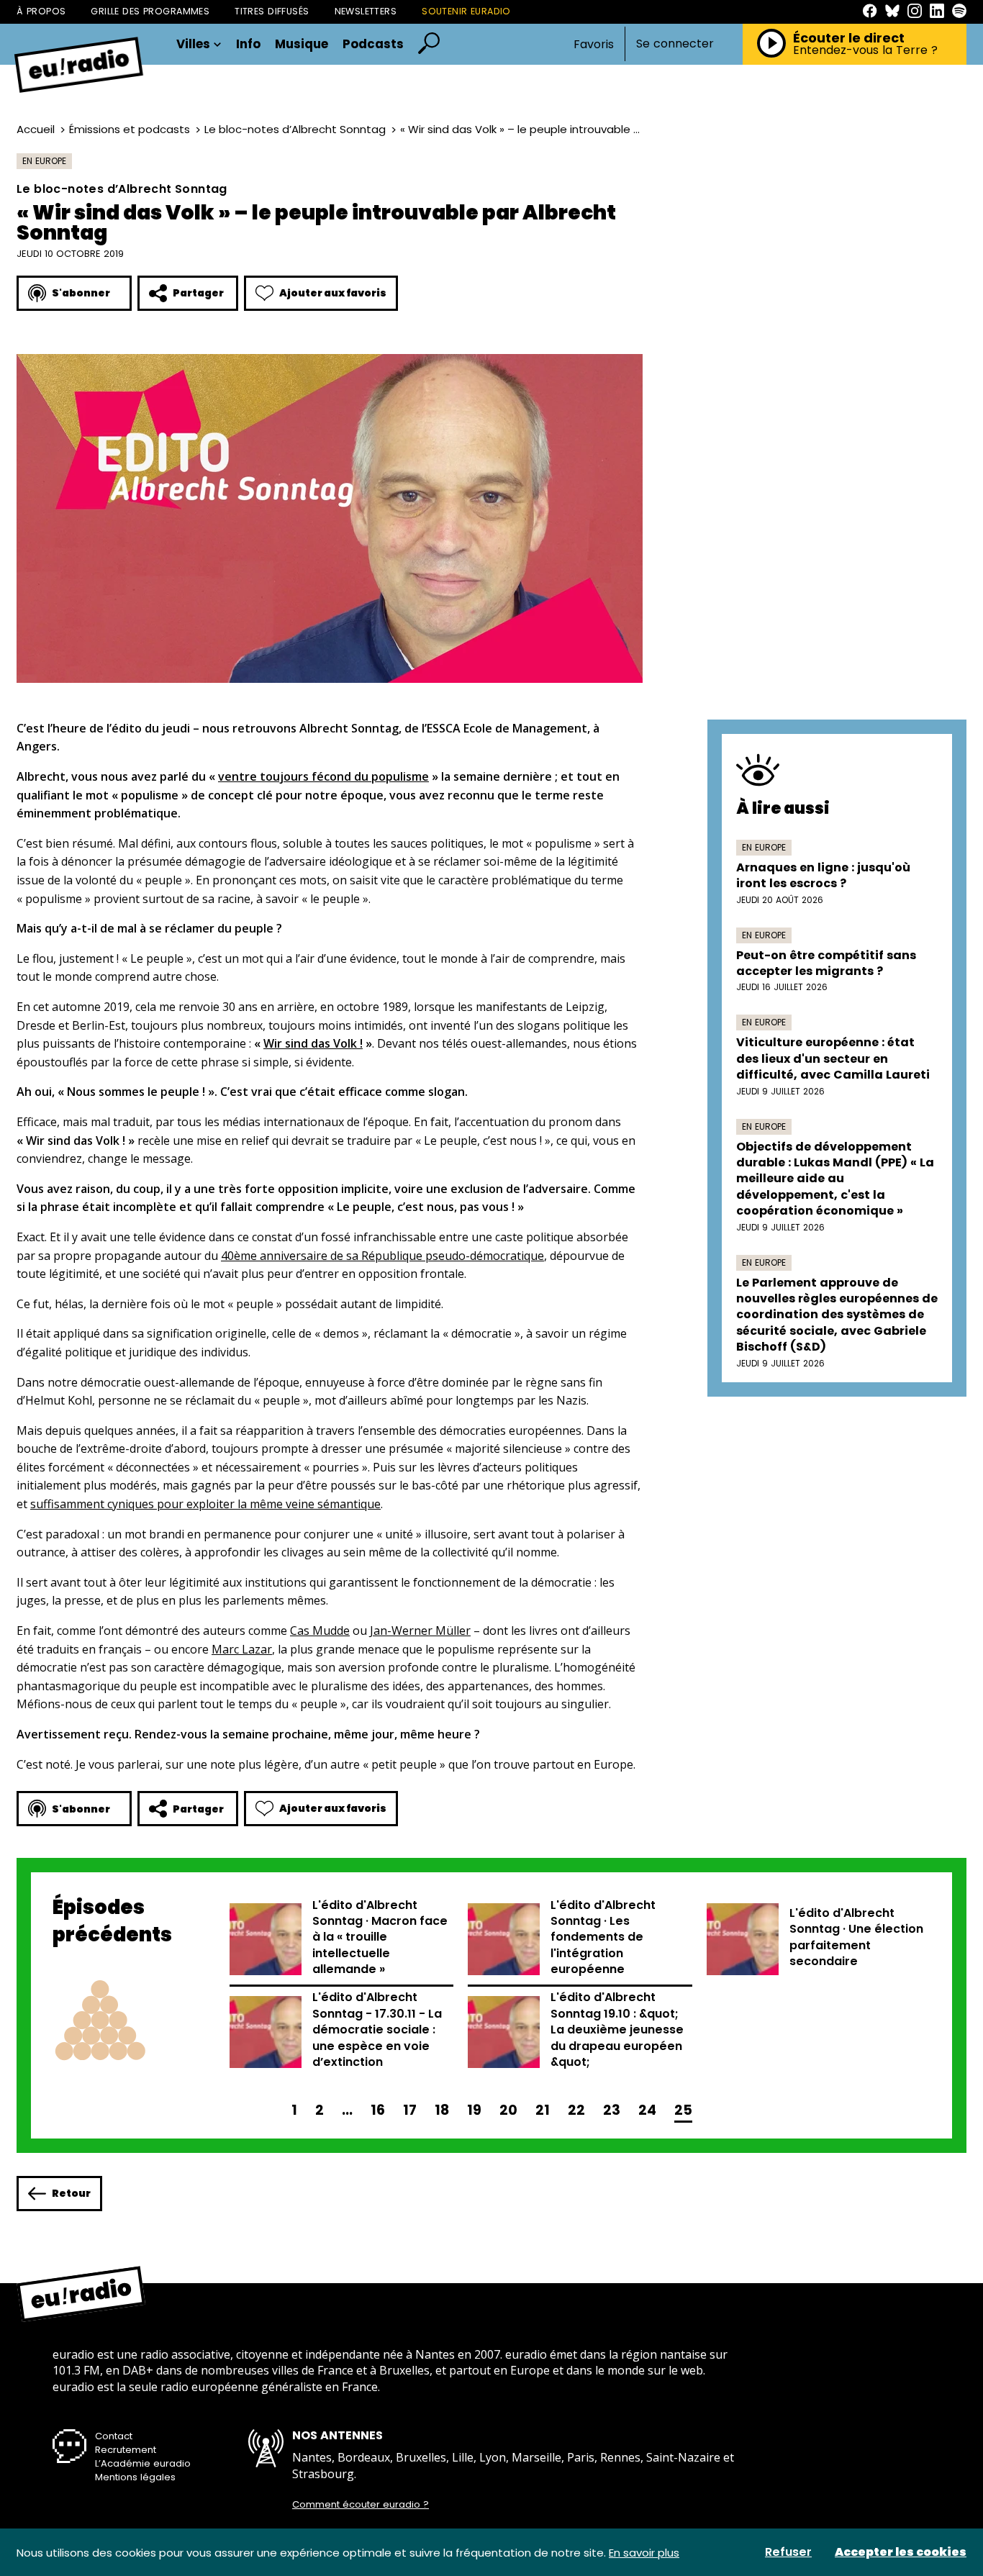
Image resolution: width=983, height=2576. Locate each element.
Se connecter (675, 44)
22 (576, 2110)
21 (543, 2110)
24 (647, 2110)
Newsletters (366, 11)
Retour (71, 2193)
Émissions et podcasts (130, 129)
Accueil (36, 129)
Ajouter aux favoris (333, 293)
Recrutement (126, 2450)
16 (378, 2110)
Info (248, 44)
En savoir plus (644, 2553)
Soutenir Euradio (466, 11)
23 (612, 2110)
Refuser (788, 2552)
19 (474, 2110)
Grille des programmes (150, 11)
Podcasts (373, 44)
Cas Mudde (320, 1631)
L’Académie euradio (143, 2463)
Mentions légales (135, 2477)
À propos (41, 11)
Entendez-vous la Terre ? (865, 50)
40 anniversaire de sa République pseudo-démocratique (382, 1256)
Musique (302, 44)
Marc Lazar (242, 1649)
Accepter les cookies (901, 2552)
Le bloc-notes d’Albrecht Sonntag (295, 129)
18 (442, 2110)
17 (410, 2110)
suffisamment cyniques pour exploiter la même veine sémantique (205, 1504)
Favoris (594, 44)
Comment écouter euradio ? (361, 2505)
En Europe (44, 161)
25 (683, 2110)
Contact (114, 2436)
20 (508, 2110)
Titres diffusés (272, 11)
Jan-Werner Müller (420, 1631)
